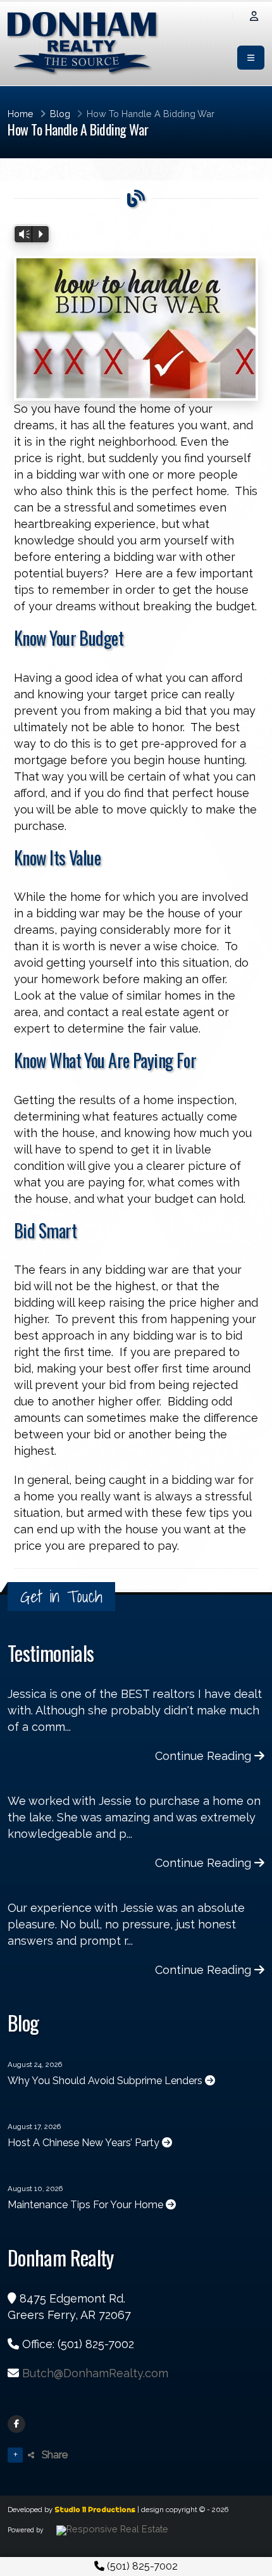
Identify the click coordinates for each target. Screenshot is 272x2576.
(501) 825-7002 (141, 2566)
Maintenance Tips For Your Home (87, 2205)
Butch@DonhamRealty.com (95, 2373)
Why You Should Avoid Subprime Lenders (106, 2081)
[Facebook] (16, 2424)
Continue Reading (205, 1756)
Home (21, 114)
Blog (60, 114)
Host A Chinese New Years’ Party (85, 2143)
